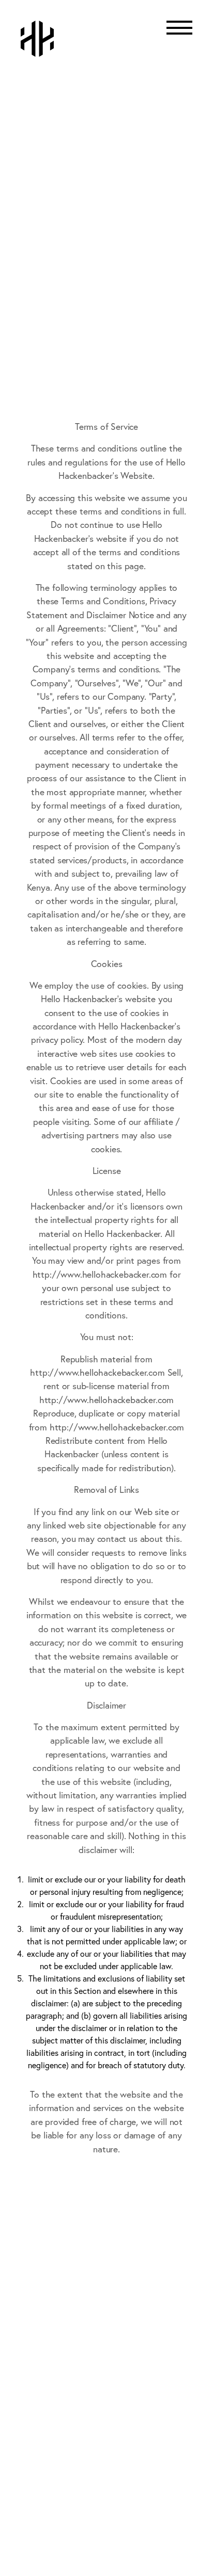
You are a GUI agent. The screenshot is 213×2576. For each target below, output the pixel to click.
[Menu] (179, 34)
